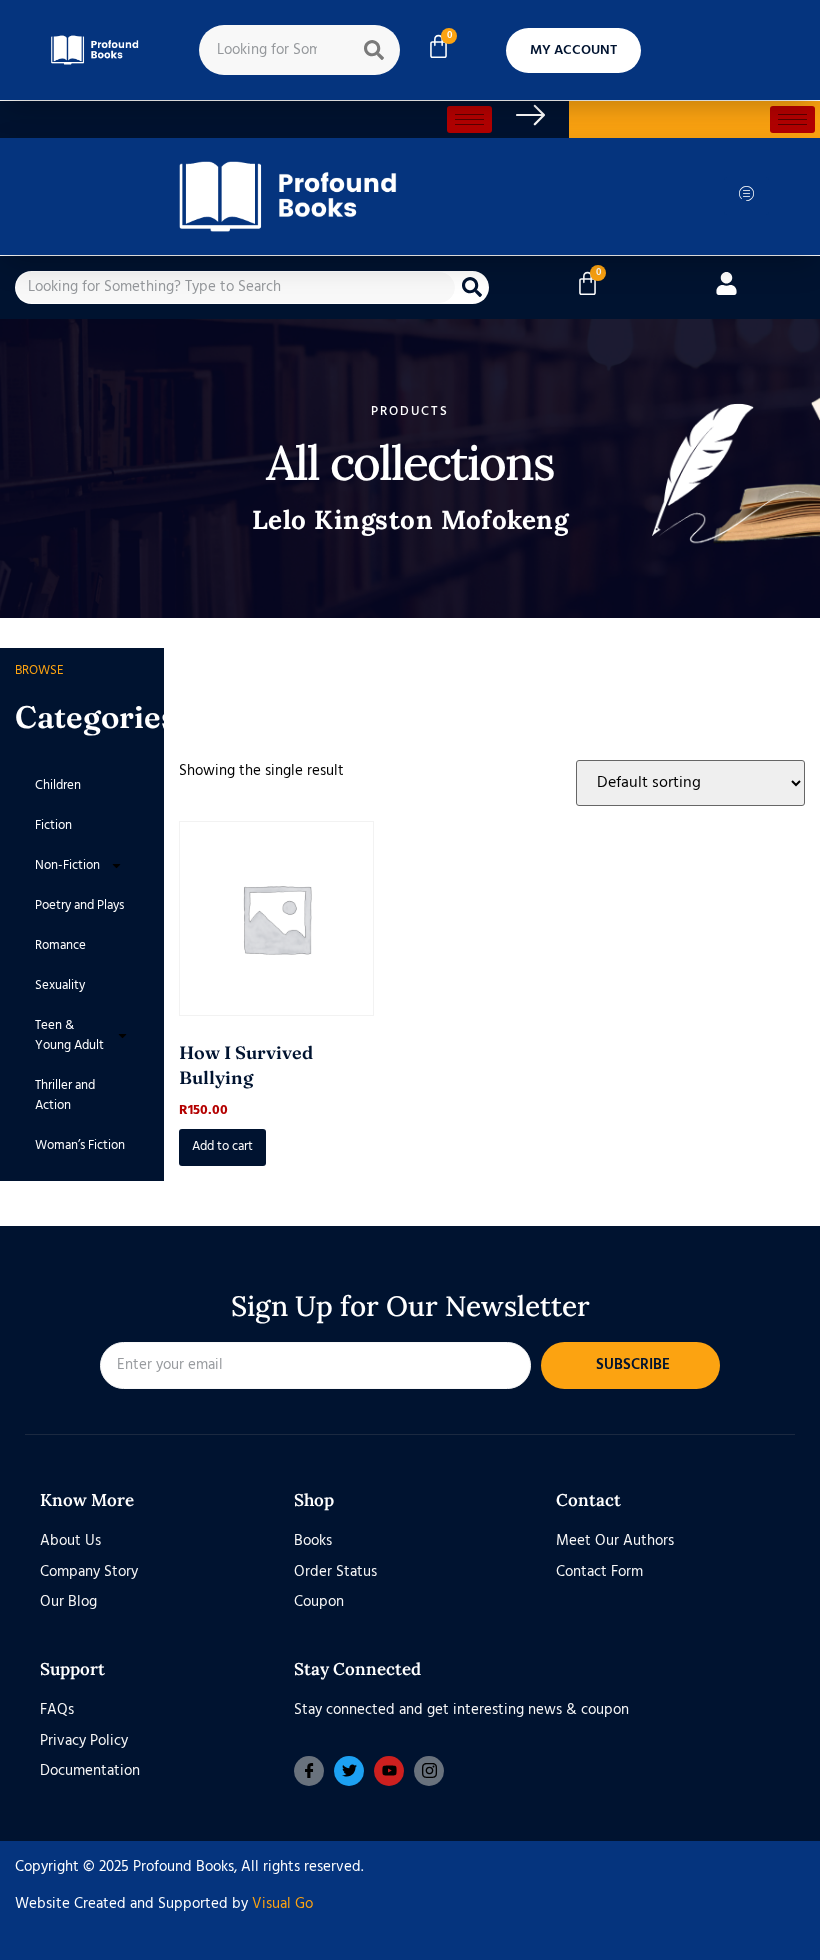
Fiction (53, 825)
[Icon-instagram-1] (429, 1771)
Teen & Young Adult (69, 1035)
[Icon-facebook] (309, 1771)
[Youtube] (389, 1771)
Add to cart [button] (222, 1146)
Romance (60, 945)
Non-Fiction (67, 865)
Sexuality (60, 985)
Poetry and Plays (79, 905)
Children (58, 785)
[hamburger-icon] (469, 119)
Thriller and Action (65, 1095)
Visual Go (282, 1904)
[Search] (374, 50)
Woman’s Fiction (80, 1145)
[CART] (438, 46)
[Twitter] (349, 1771)
